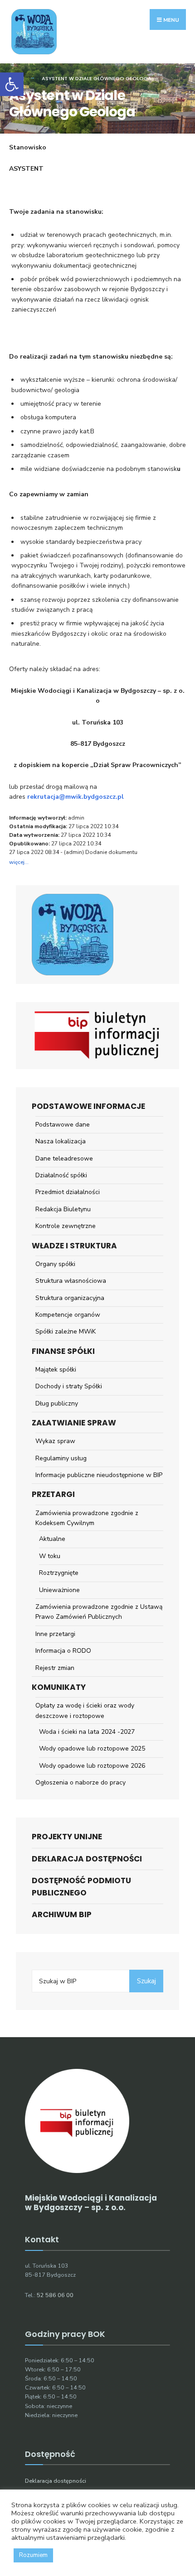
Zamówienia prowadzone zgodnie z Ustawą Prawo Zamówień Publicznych (99, 1612)
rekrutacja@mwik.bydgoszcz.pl (76, 797)
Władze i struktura (74, 1246)
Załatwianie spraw (74, 1423)
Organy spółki (55, 1264)
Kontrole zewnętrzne (66, 1226)
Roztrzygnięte (59, 1573)
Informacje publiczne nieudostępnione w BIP (99, 1475)
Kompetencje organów (68, 1315)
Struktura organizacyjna (70, 1298)
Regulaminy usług (61, 1458)
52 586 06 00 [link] (55, 2295)
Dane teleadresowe (64, 1158)
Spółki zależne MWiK (66, 1331)
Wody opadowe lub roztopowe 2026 (92, 1766)
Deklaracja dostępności (87, 1859)
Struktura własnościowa (71, 1281)
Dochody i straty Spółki (69, 1386)
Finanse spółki (63, 1351)
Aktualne (52, 1539)
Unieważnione (59, 1590)
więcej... (19, 862)
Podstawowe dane (63, 1125)
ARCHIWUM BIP (62, 1914)
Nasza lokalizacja (61, 1141)
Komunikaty (59, 1687)
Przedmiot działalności (68, 1192)
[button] (12, 84)
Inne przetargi (55, 1634)
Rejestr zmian (55, 1668)
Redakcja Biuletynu (63, 1209)
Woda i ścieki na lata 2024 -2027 (87, 1732)
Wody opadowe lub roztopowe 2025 (92, 1749)
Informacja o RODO (63, 1651)
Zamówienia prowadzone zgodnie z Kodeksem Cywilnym (87, 1518)
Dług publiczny (57, 1403)
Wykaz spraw (55, 1441)
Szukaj (146, 1981)
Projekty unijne (67, 1837)
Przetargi (53, 1494)
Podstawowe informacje (88, 1106)
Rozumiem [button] (33, 2555)
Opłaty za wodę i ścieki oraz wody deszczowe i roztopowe (85, 1710)
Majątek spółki (56, 1370)
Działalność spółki (61, 1175)
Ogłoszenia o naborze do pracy (80, 1782)
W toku (50, 1556)
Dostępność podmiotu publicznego (81, 1887)
